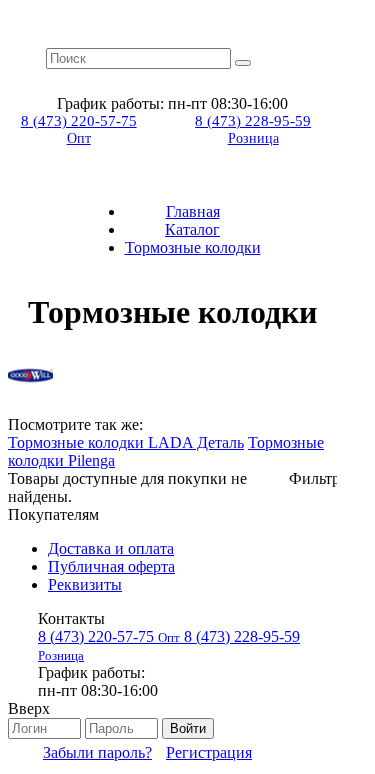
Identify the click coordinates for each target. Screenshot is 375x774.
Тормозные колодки (193, 247)
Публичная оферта (111, 566)
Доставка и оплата (111, 548)
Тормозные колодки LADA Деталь (126, 442)
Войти (188, 728)
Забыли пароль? (97, 752)
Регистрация (209, 752)
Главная (193, 211)
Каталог (192, 229)
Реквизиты (85, 584)
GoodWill (30, 375)
